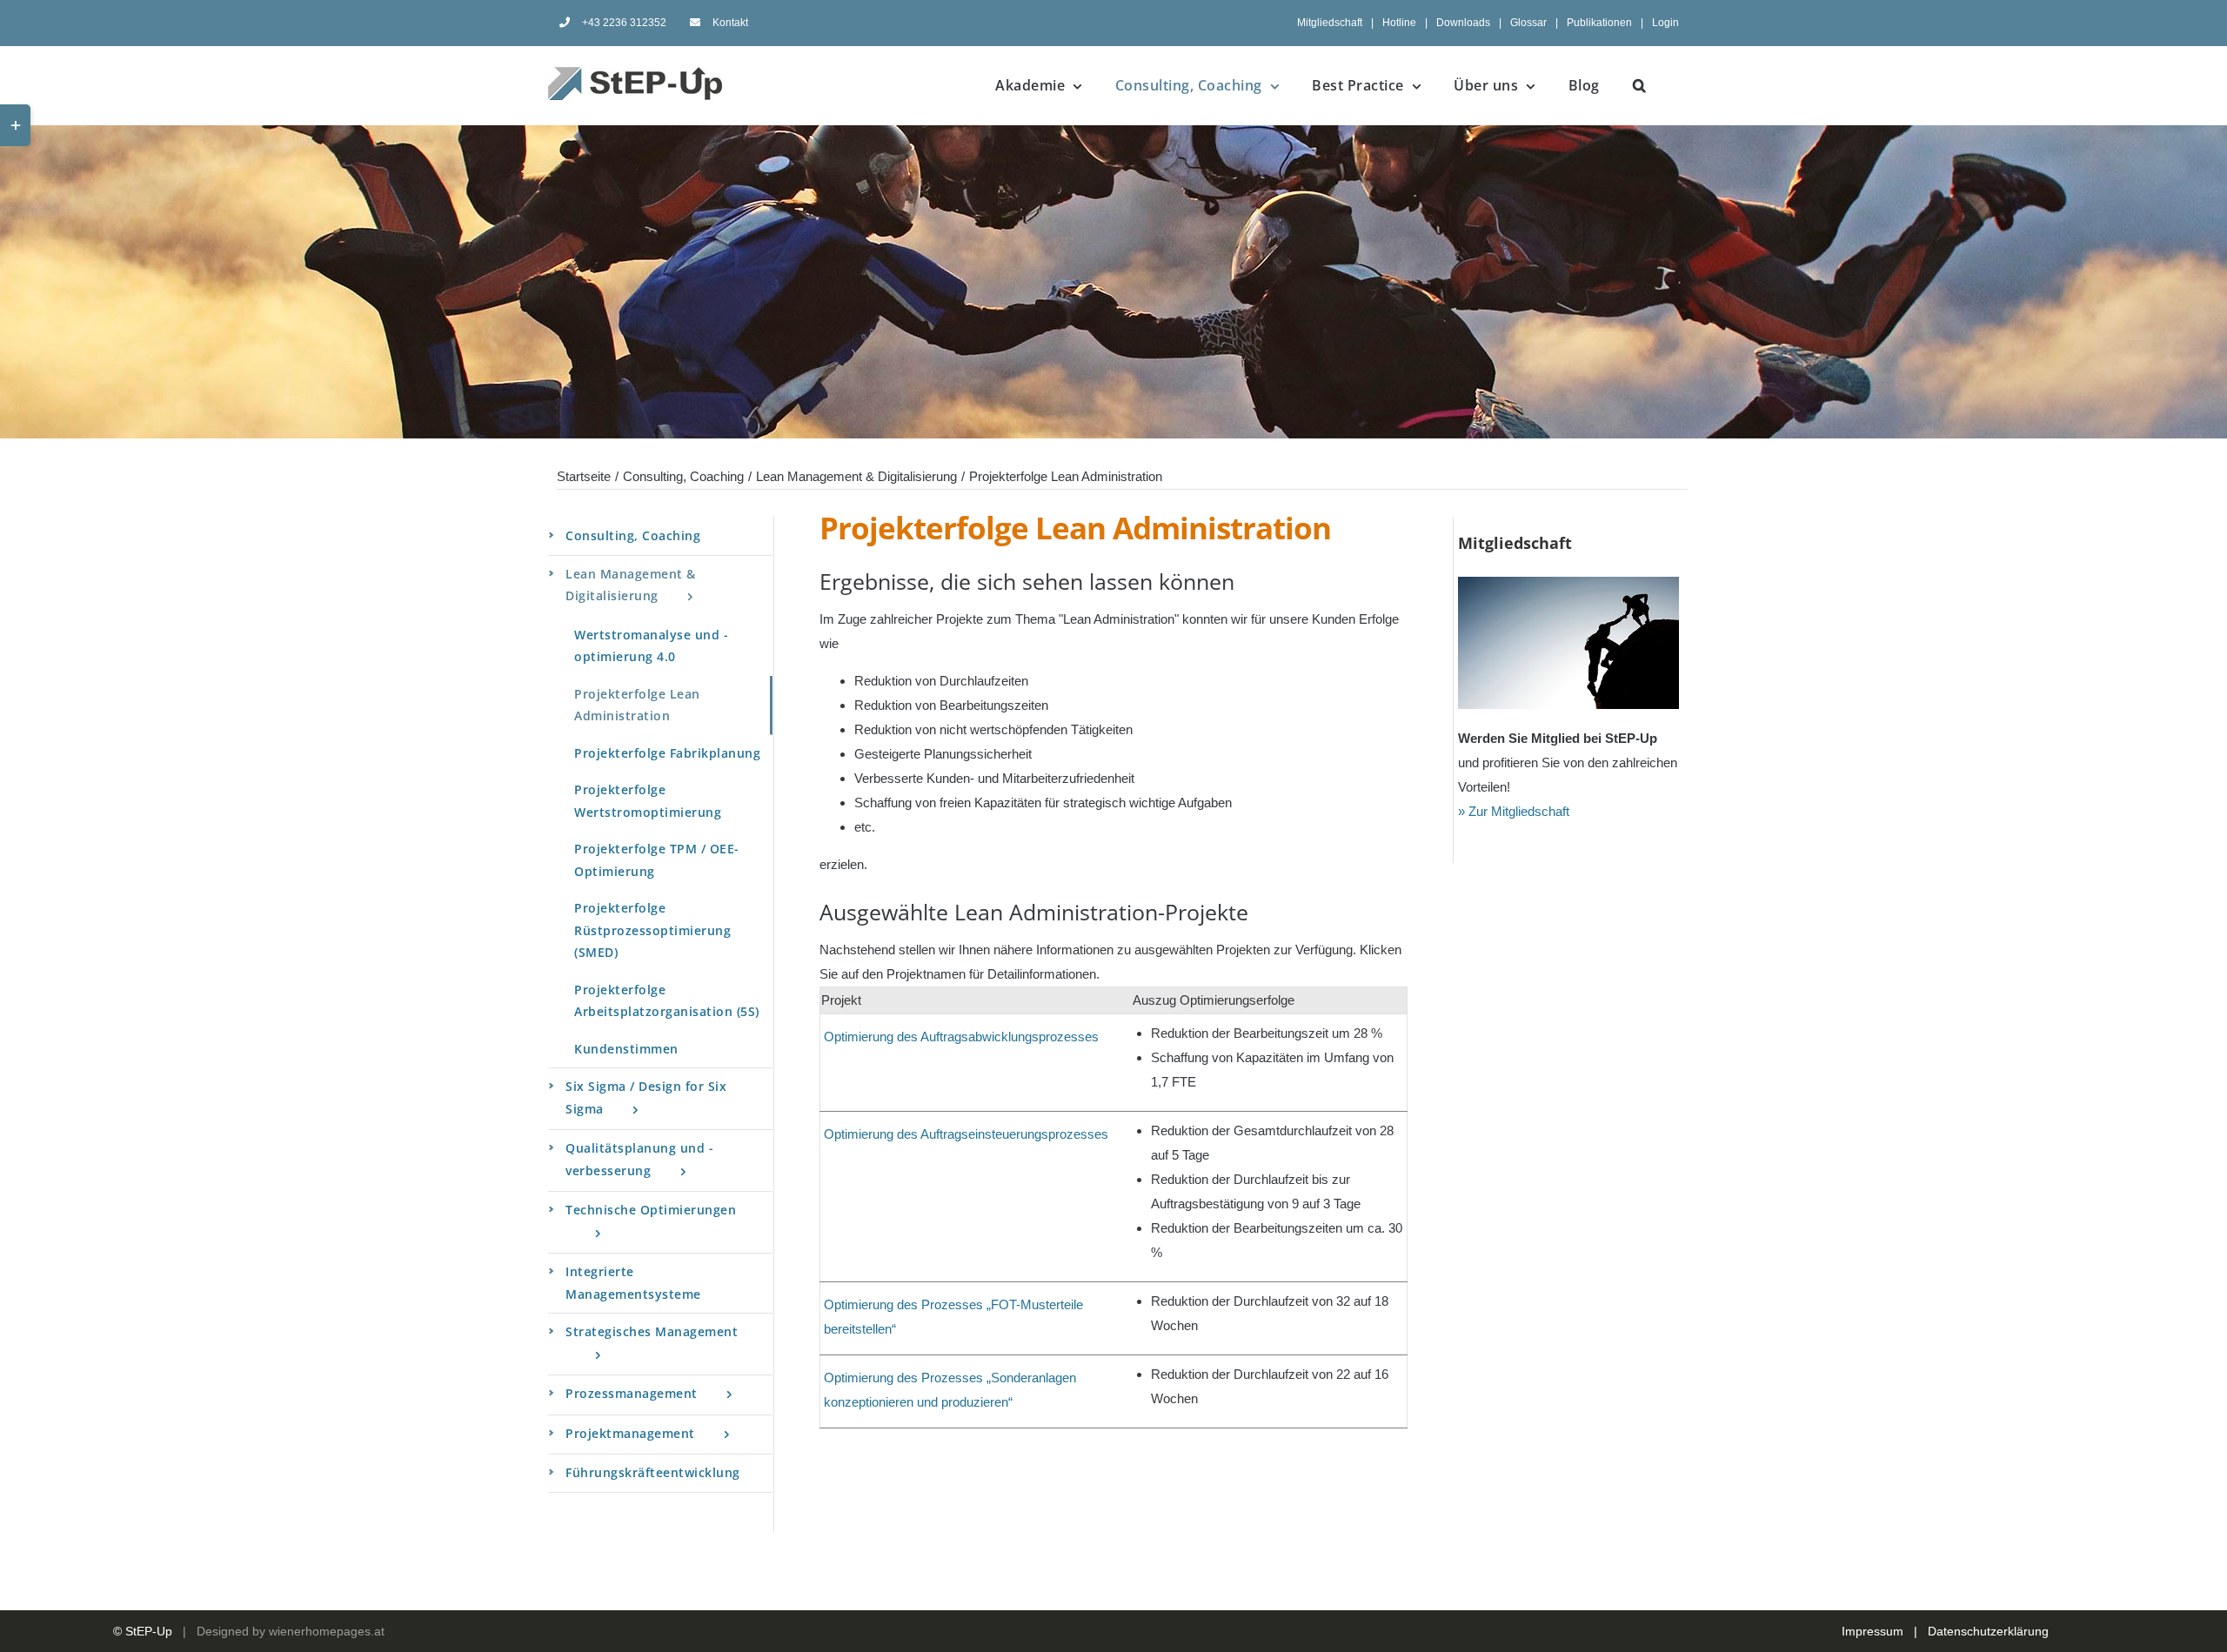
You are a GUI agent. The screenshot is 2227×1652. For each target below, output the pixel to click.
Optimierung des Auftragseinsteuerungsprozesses (966, 1134)
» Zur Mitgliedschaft (1514, 811)
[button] (1640, 85)
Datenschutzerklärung (1988, 1631)
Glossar (1528, 23)
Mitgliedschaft (1330, 23)
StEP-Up (149, 1631)
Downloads (1463, 23)
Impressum (1873, 1631)
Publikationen (1599, 23)
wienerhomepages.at (327, 1631)
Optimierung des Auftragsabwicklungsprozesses (961, 1037)
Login (1665, 23)
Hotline (1399, 23)
